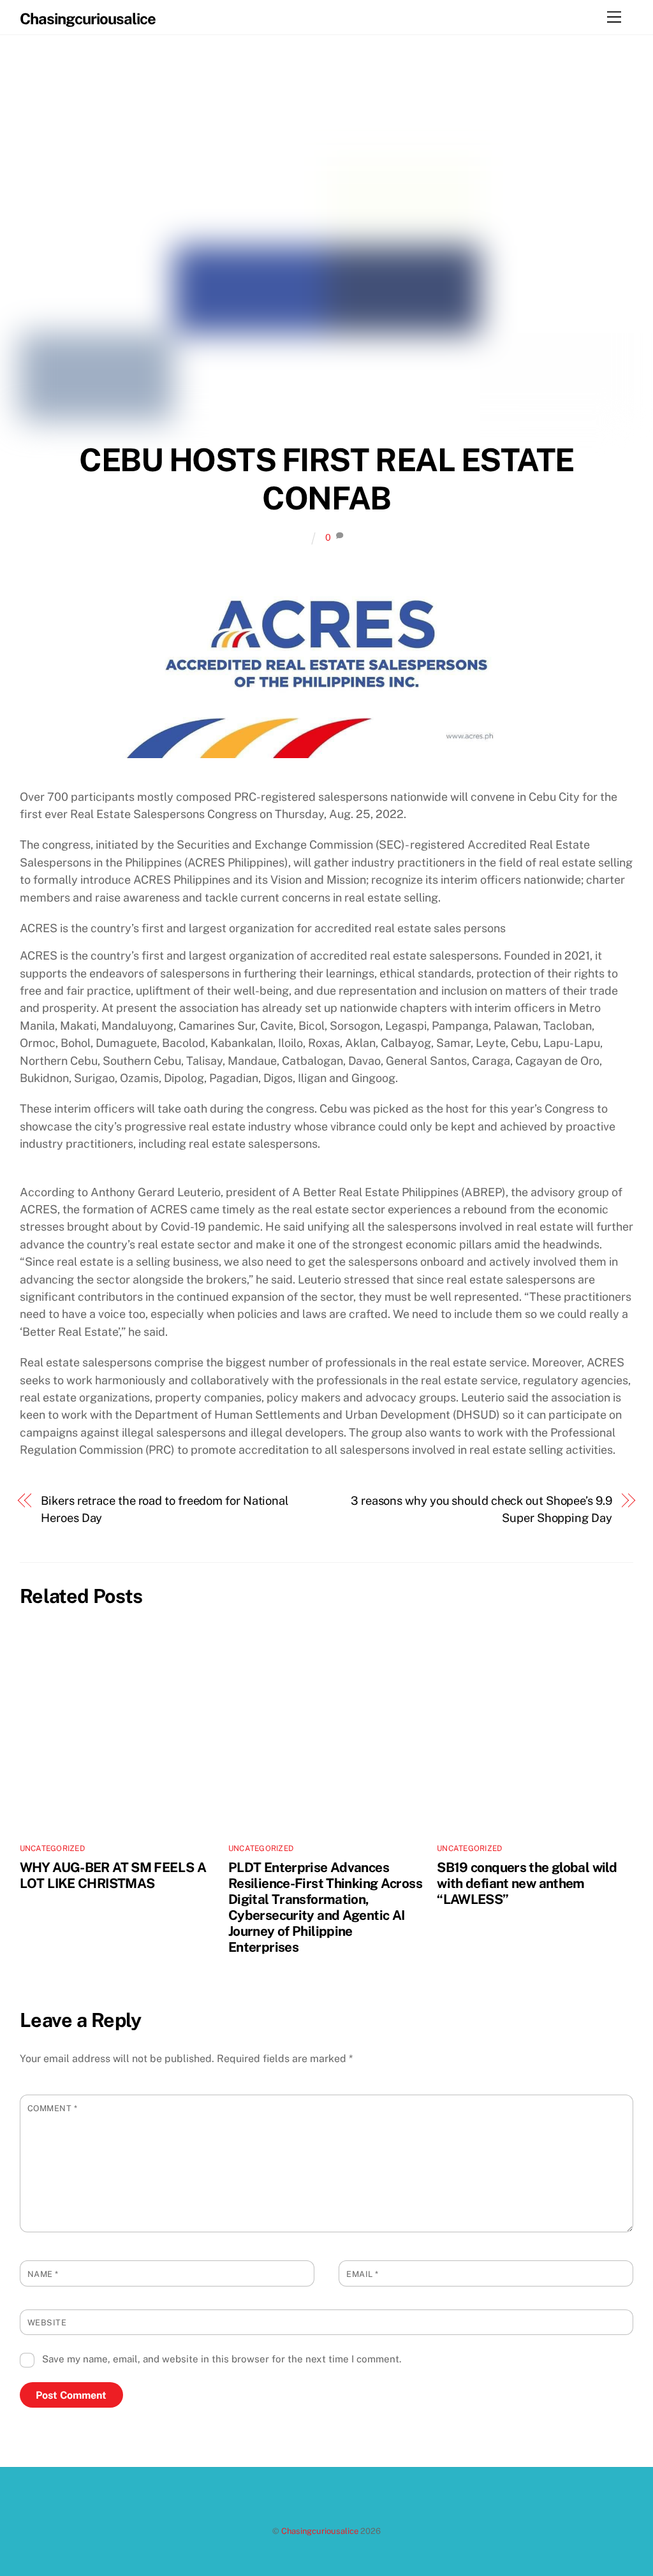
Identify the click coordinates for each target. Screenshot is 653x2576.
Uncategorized (52, 1848)
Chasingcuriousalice (320, 2531)
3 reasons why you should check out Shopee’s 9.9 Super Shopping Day (481, 1509)
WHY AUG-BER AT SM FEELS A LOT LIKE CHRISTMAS (113, 1875)
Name (43, 2274)
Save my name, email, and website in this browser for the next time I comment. (222, 2359)
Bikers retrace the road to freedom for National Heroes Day (165, 1509)
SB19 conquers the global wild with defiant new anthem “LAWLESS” (527, 1883)
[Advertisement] (327, 1175)
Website (47, 2323)
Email (363, 2274)
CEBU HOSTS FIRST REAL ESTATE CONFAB (326, 479)
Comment (53, 2108)
